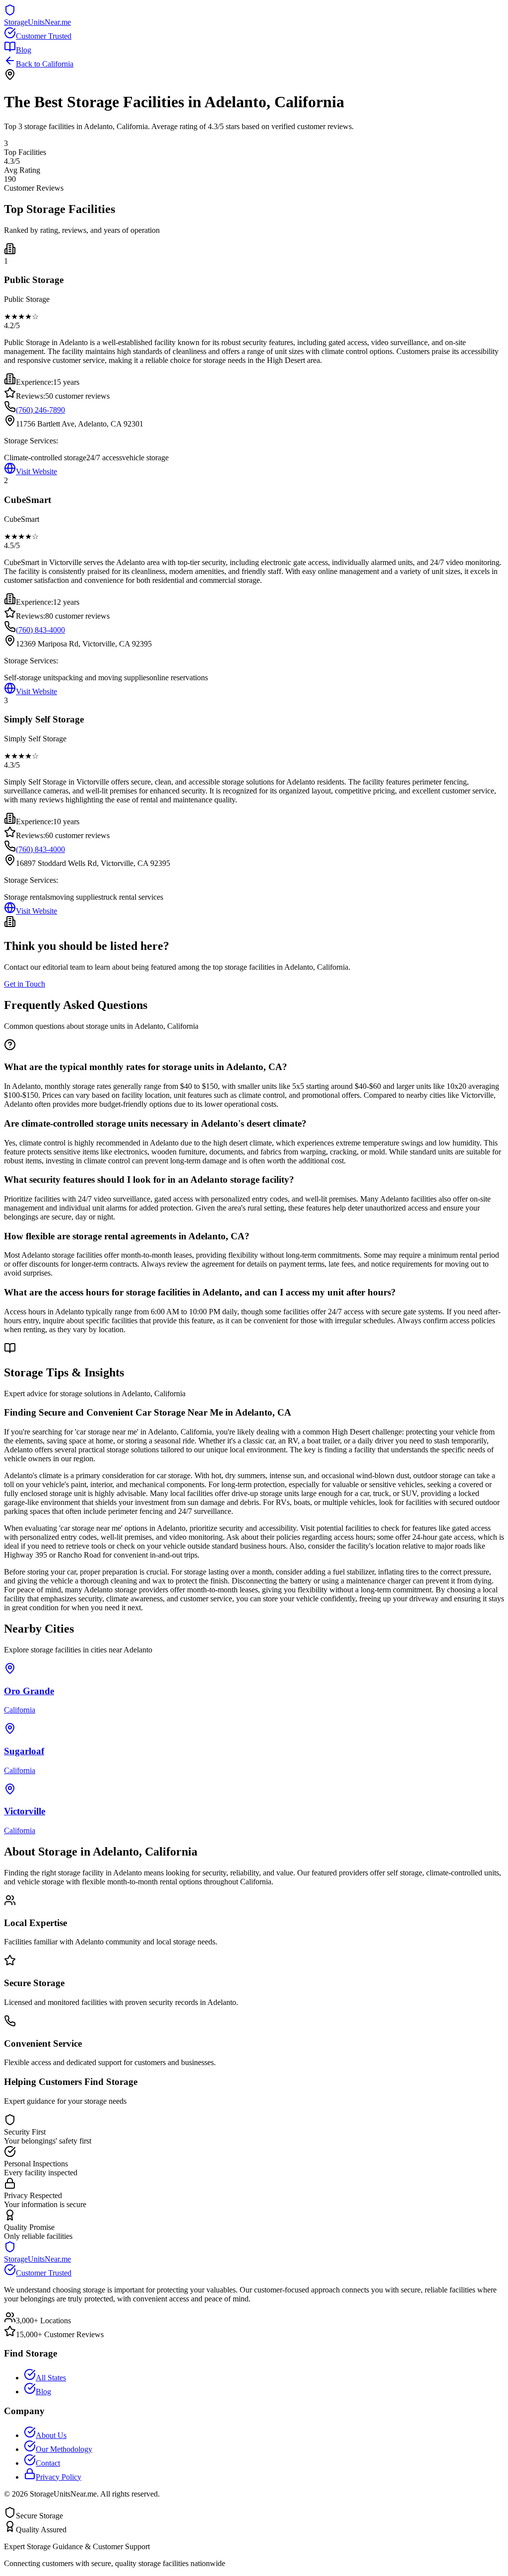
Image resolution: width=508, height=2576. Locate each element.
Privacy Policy (59, 2477)
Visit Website (36, 471)
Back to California (45, 64)
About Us (51, 2435)
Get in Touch (25, 984)
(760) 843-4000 (40, 630)
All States (51, 2378)
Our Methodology (64, 2449)
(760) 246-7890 (40, 410)
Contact (48, 2463)
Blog (24, 50)
